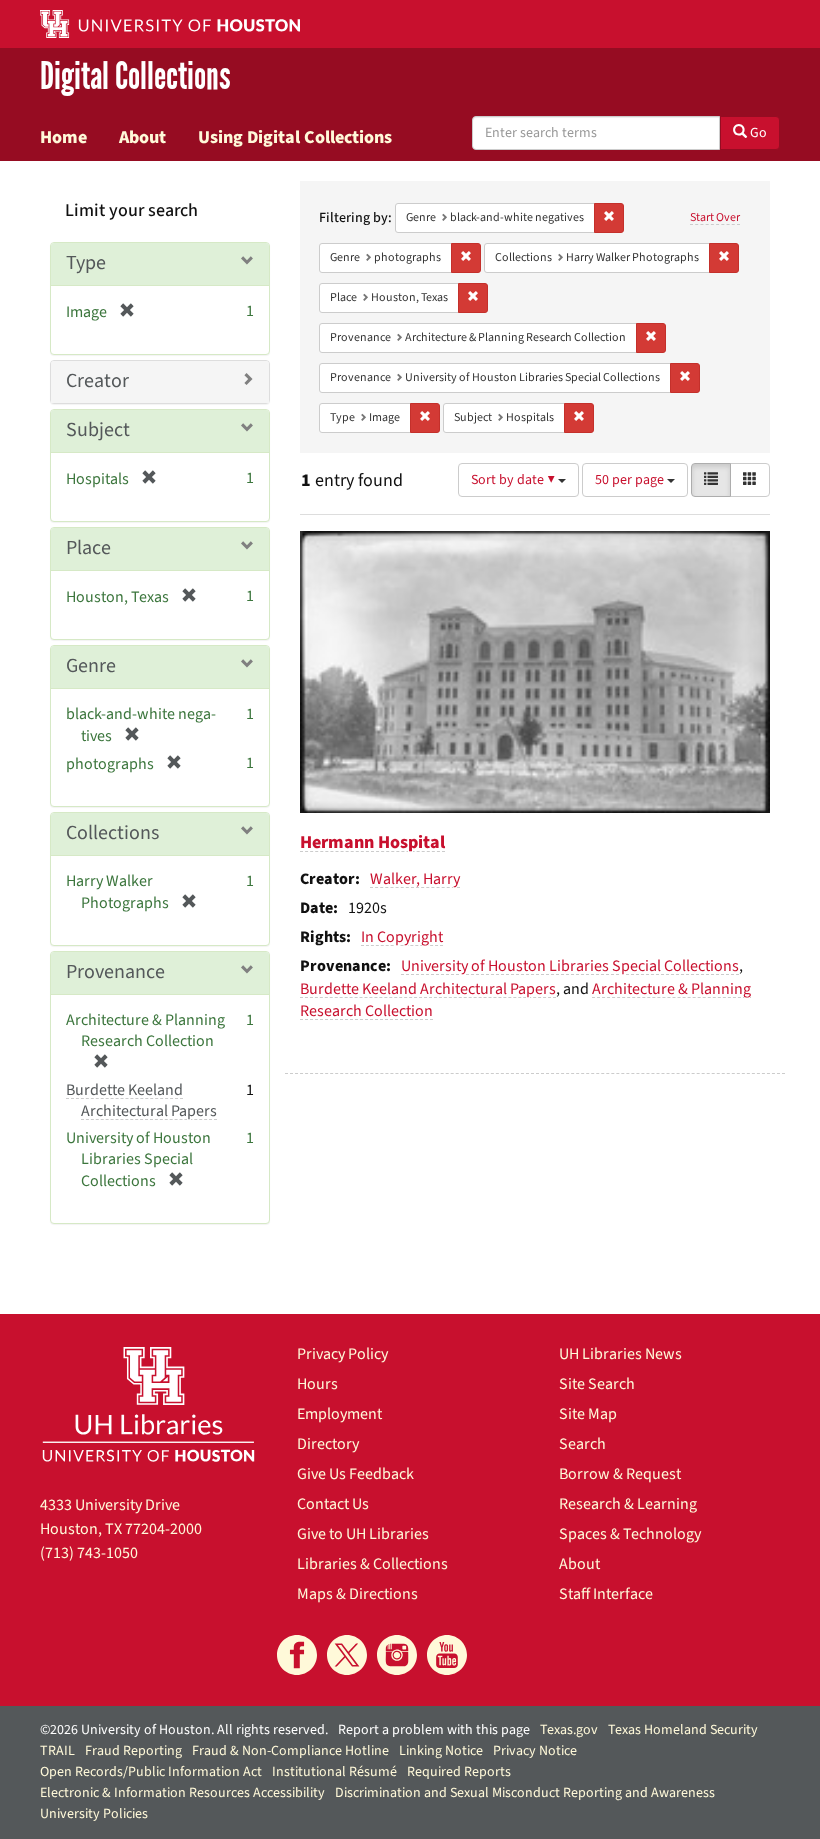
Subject (98, 430)
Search (582, 1444)
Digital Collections (135, 76)
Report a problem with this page (434, 1730)
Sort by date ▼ (514, 480)
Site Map (588, 1414)
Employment (339, 1414)
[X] (347, 1655)
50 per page (631, 480)
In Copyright (402, 937)
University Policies (94, 1814)
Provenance (115, 972)
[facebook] (297, 1655)
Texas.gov (569, 1730)
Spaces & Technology (630, 1534)
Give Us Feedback (355, 1474)
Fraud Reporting (133, 1751)
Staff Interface (606, 1594)
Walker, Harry (415, 879)
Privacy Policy (342, 1354)
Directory (328, 1444)
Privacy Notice (535, 1751)
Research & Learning (628, 1504)
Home (63, 137)
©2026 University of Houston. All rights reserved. (184, 1730)
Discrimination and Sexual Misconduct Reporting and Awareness (525, 1793)
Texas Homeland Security (683, 1730)
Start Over (715, 217)
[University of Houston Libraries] (148, 1404)
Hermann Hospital (372, 842)
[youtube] (447, 1655)
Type (86, 263)
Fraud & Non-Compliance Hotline (290, 1751)
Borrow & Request (620, 1474)
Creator (97, 381)
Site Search (597, 1384)
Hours (317, 1384)
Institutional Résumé (334, 1772)
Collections (112, 833)
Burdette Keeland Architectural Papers (428, 989)
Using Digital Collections (295, 137)
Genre (91, 666)
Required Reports (459, 1772)
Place (88, 548)
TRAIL (57, 1751)
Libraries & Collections (372, 1564)
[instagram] (397, 1655)
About (142, 137)
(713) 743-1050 (89, 1553)
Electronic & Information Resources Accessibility (182, 1793)
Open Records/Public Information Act (151, 1772)
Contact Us (333, 1504)
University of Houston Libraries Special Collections (570, 966)
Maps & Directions (357, 1594)
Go (757, 133)
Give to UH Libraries (363, 1534)
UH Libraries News (620, 1354)
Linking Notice (441, 1751)
